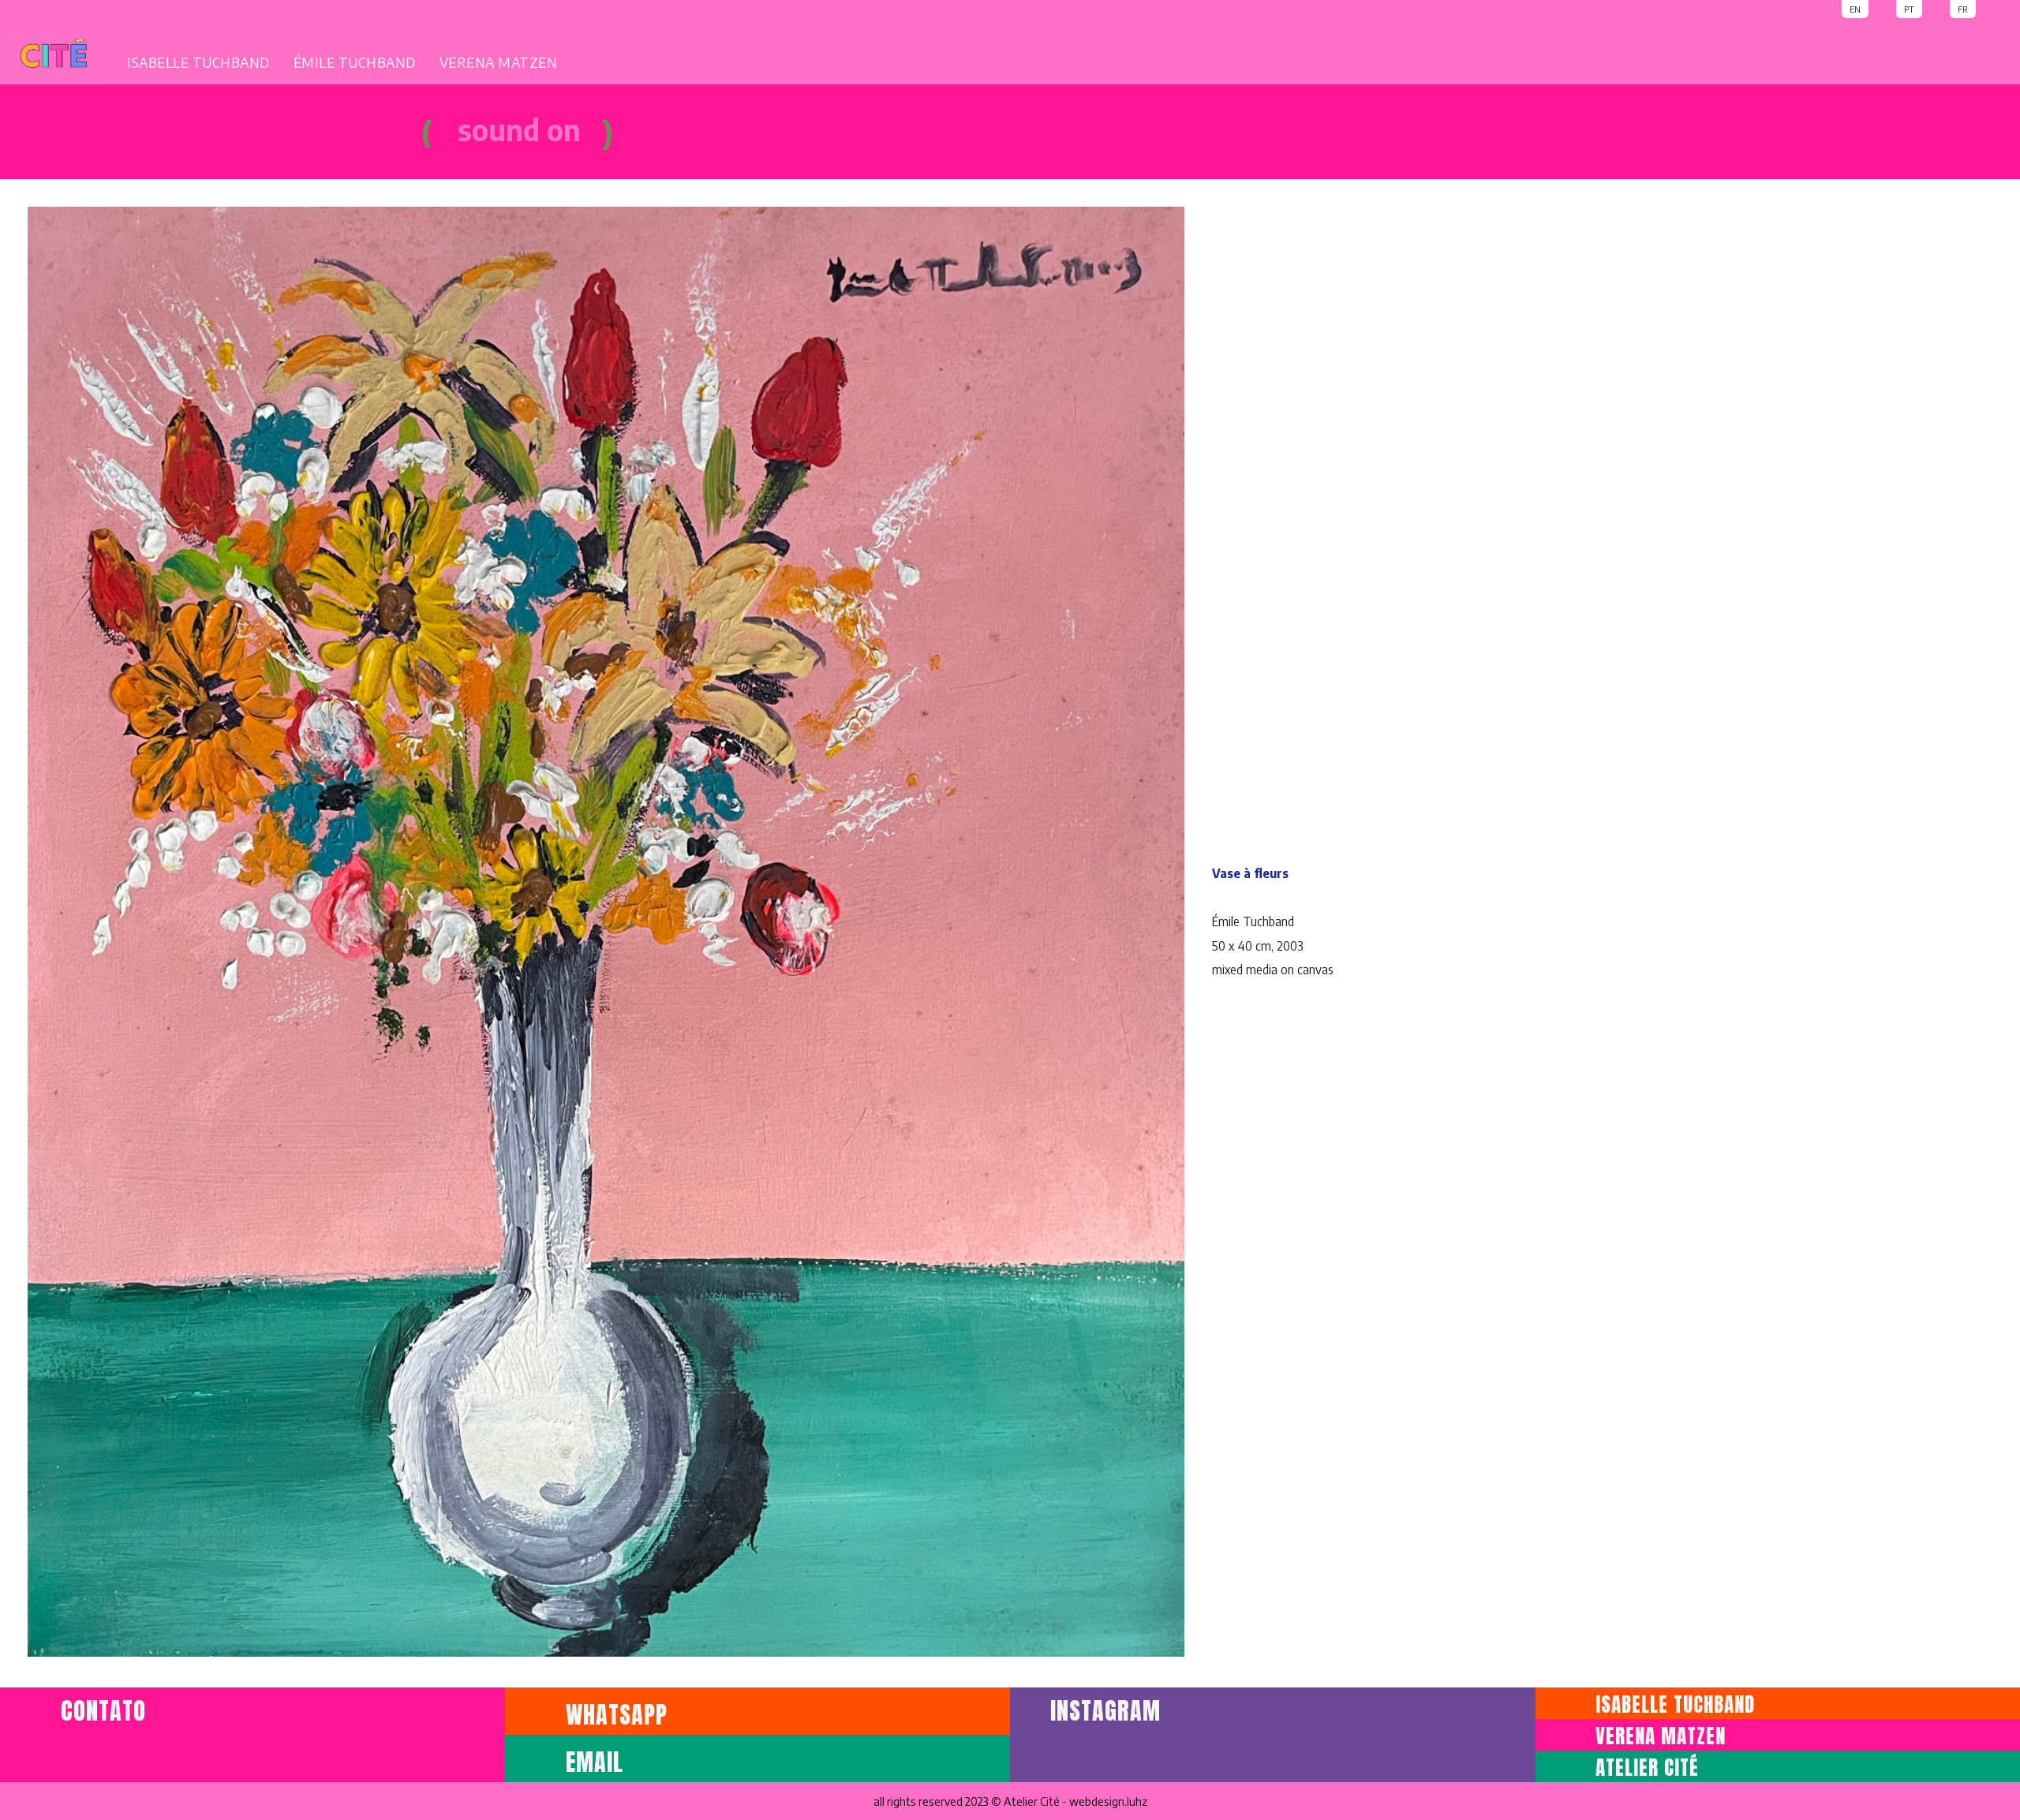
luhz (1137, 1801)
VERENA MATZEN (499, 62)
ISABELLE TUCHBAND (198, 62)
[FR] (1995, 8)
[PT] (1943, 8)
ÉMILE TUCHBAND (355, 62)
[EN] (1889, 8)
